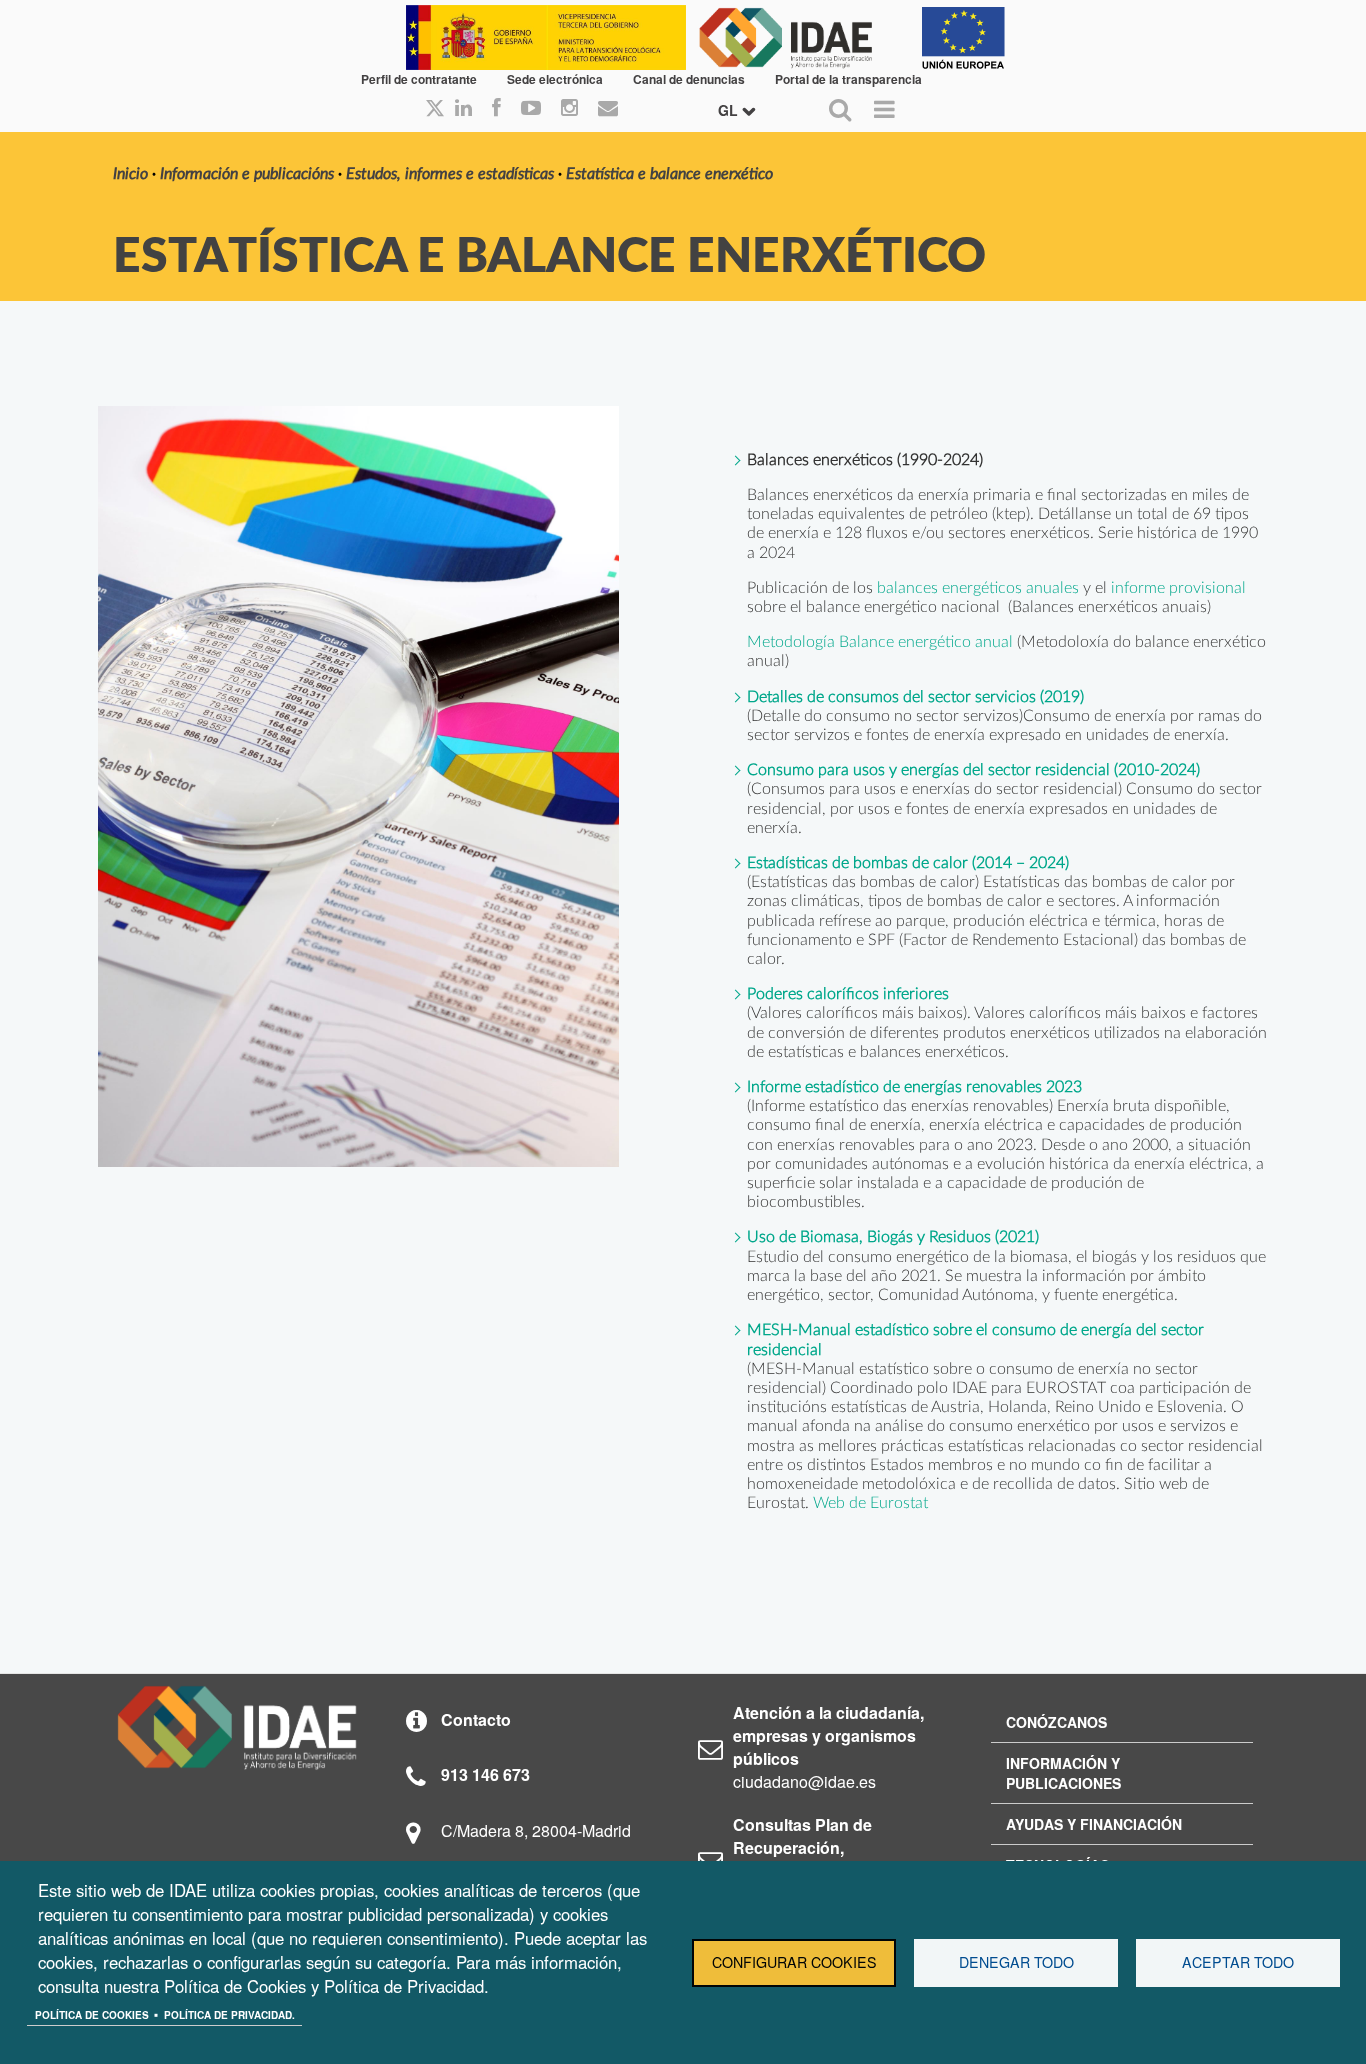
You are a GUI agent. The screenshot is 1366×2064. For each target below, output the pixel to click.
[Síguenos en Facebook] (496, 109)
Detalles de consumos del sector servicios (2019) (915, 697)
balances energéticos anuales (978, 588)
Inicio (130, 174)
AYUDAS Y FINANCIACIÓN (1094, 1824)
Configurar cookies (794, 1962)
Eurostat (899, 1503)
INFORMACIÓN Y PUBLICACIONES (1063, 1773)
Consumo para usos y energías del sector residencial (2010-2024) (973, 770)
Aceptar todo (1238, 1962)
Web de (841, 1503)
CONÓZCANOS (1056, 1722)
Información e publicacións (247, 174)
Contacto (476, 1719)
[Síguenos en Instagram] (569, 109)
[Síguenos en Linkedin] (463, 109)
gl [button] (730, 110)
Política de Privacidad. (229, 2015)
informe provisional (1178, 588)
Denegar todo (1016, 1962)
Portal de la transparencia (848, 79)
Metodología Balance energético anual (880, 642)
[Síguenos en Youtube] (531, 109)
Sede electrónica (555, 79)
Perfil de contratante (419, 79)
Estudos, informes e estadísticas (450, 174)
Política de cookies (92, 2015)
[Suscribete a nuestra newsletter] (608, 109)
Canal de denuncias (689, 79)
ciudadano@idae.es (804, 1781)
